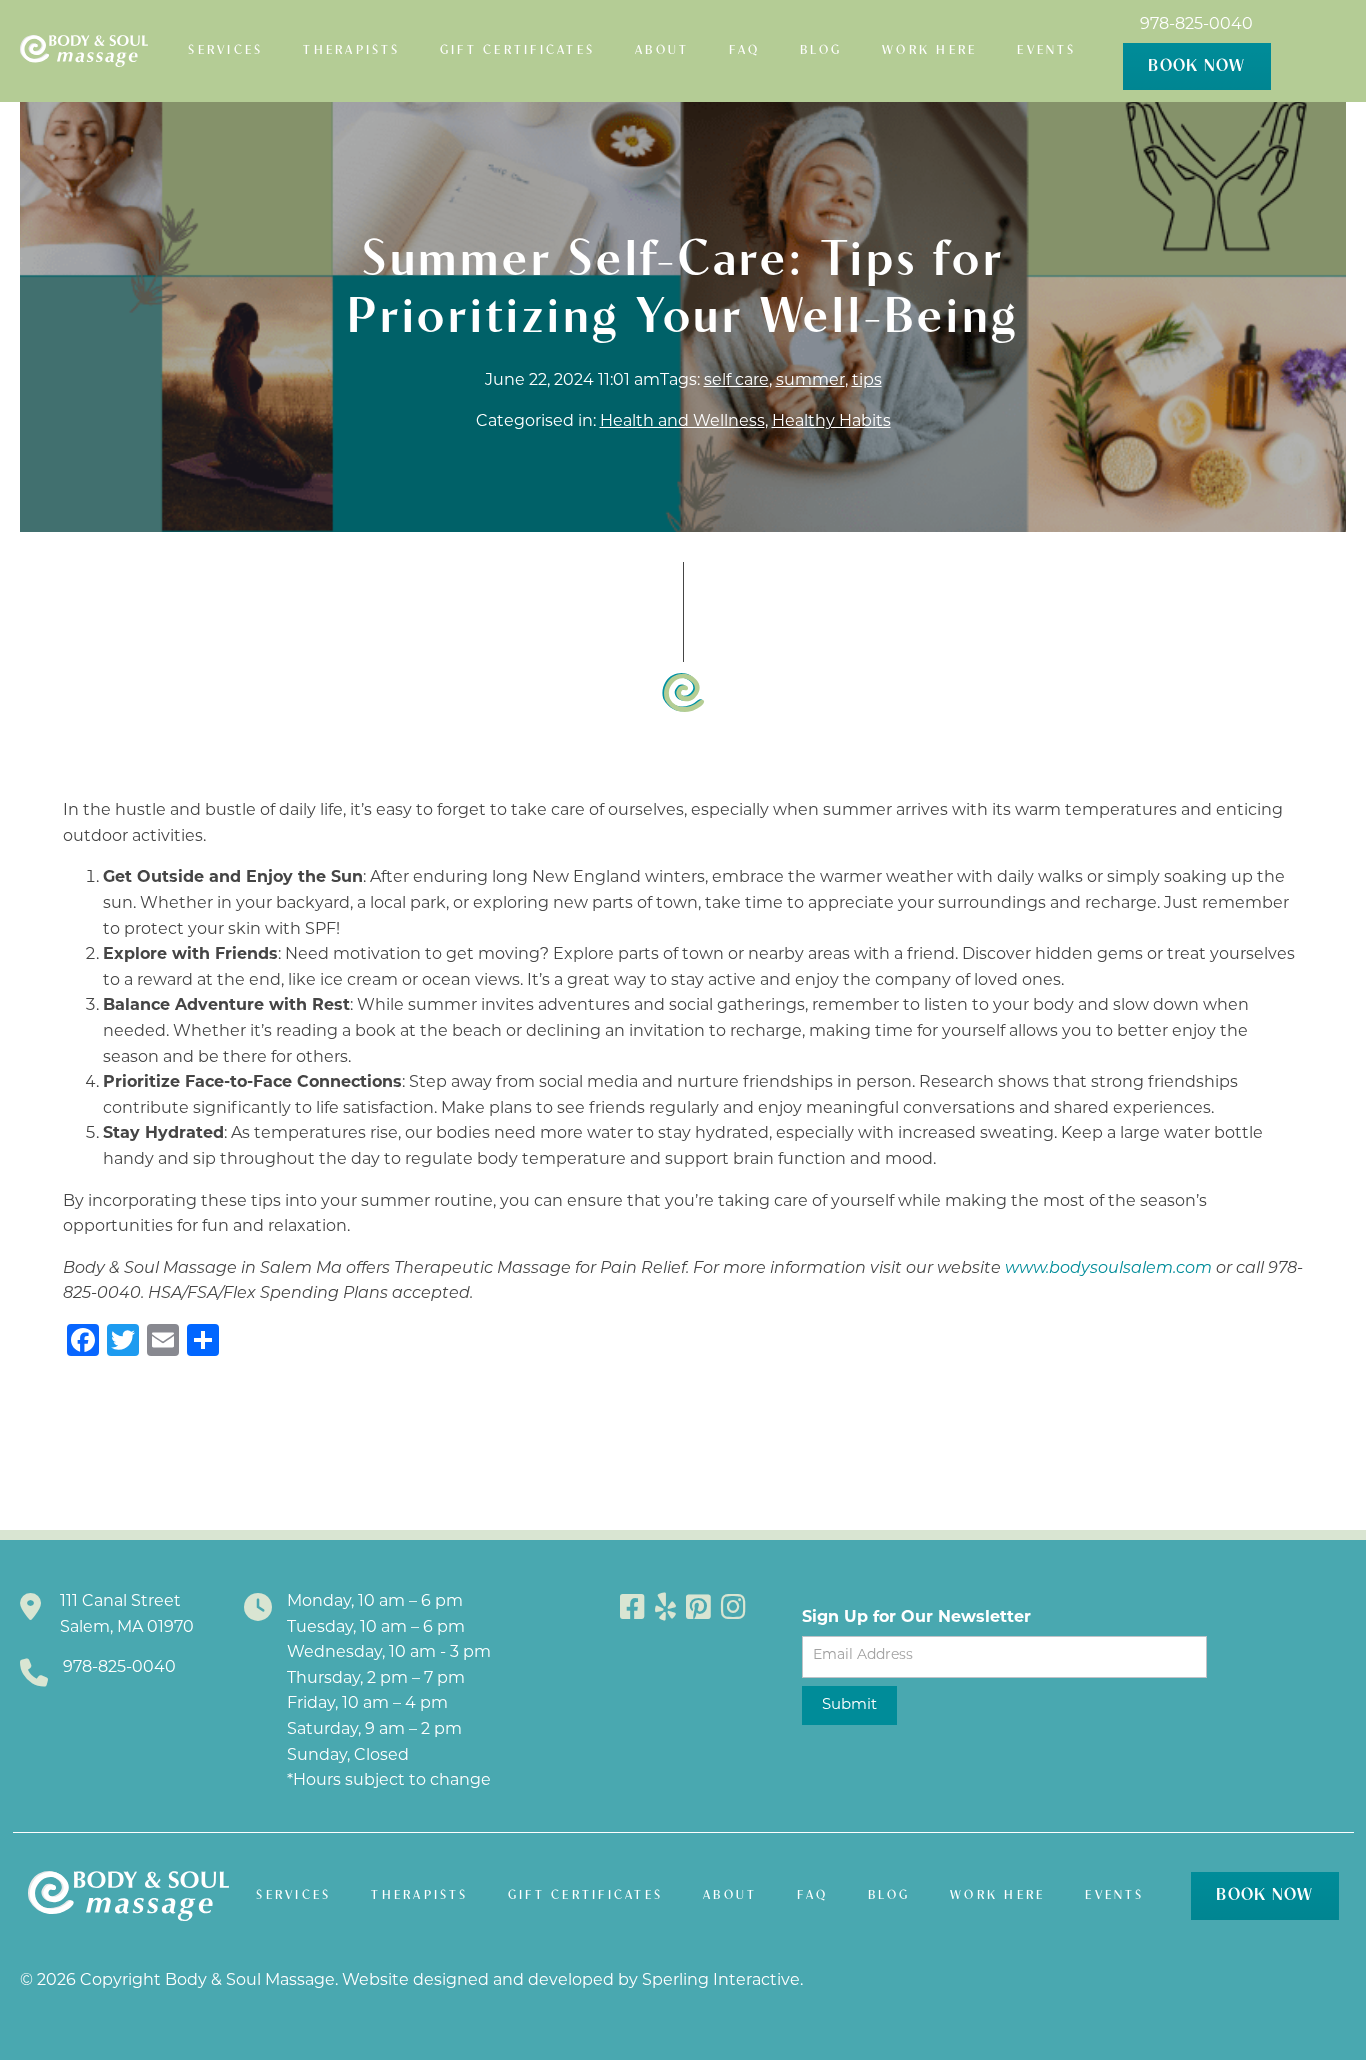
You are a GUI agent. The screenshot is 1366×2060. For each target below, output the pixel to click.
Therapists (351, 50)
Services (225, 50)
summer (810, 381)
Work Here (929, 50)
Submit (849, 1705)
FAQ (744, 50)
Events (1046, 50)
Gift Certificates (517, 50)
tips (867, 381)
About (662, 50)
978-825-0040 (1196, 25)
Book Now (1196, 66)
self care (736, 381)
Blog (821, 50)
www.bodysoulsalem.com (1108, 1269)
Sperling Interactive (721, 1981)
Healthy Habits (831, 422)
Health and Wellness (682, 422)
